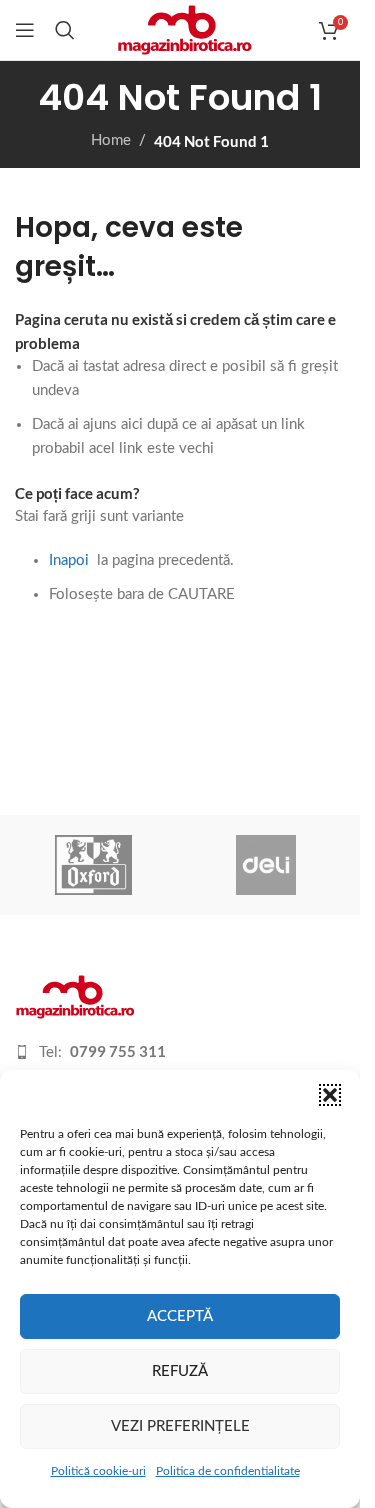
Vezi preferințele (180, 1426)
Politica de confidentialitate (228, 1471)
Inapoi (69, 560)
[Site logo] (184, 29)
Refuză (180, 1371)
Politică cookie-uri (98, 1471)
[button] (330, 1095)
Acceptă (180, 1316)
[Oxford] (94, 865)
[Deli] (266, 865)
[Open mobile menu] (25, 30)
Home (111, 140)
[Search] (65, 30)
